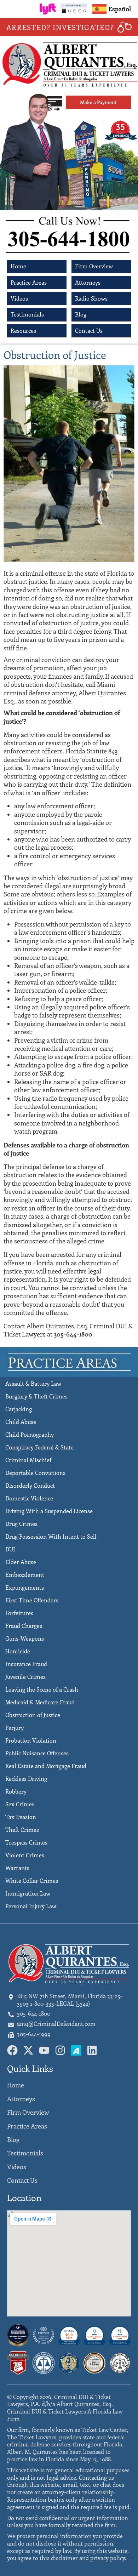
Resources (23, 330)
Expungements (25, 1587)
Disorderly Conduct (30, 1485)
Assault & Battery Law (33, 1383)
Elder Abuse (21, 1562)
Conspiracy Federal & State (39, 1447)
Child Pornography (30, 1434)
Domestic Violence (29, 1498)
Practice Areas (29, 282)
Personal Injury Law (31, 1906)
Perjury (15, 1728)
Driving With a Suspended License (49, 1511)
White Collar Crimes (32, 1880)
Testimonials (27, 314)
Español (120, 9)
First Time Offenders (32, 1600)
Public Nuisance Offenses (37, 1753)
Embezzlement (25, 1575)
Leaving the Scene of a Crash (42, 1689)
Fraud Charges (24, 1626)
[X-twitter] (28, 2050)
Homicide (18, 1651)
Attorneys (88, 282)
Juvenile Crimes (25, 1677)
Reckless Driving (26, 1779)
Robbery (16, 1791)
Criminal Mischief (28, 1460)
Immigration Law (28, 1893)
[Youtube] (44, 2050)
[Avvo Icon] (76, 2050)
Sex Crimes (20, 1804)
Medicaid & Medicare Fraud (40, 1702)
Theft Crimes (22, 1830)
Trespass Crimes (26, 1842)
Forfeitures (19, 1613)
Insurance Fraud (26, 1664)
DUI (10, 1549)
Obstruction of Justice (33, 1715)
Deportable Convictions (35, 1473)
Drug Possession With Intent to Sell (51, 1536)
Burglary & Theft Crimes (36, 1396)
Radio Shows (91, 298)
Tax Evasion (21, 1817)
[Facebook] (12, 2050)
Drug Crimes (21, 1524)
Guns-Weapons (25, 1638)
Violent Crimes (25, 1855)
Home (18, 266)
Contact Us (89, 330)
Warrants (17, 1868)
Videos (19, 298)
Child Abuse (21, 1422)
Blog (81, 314)
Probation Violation (31, 1740)
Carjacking (19, 1409)
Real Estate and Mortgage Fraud (46, 1766)
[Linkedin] (92, 2050)
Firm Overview (94, 266)
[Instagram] (60, 2050)
